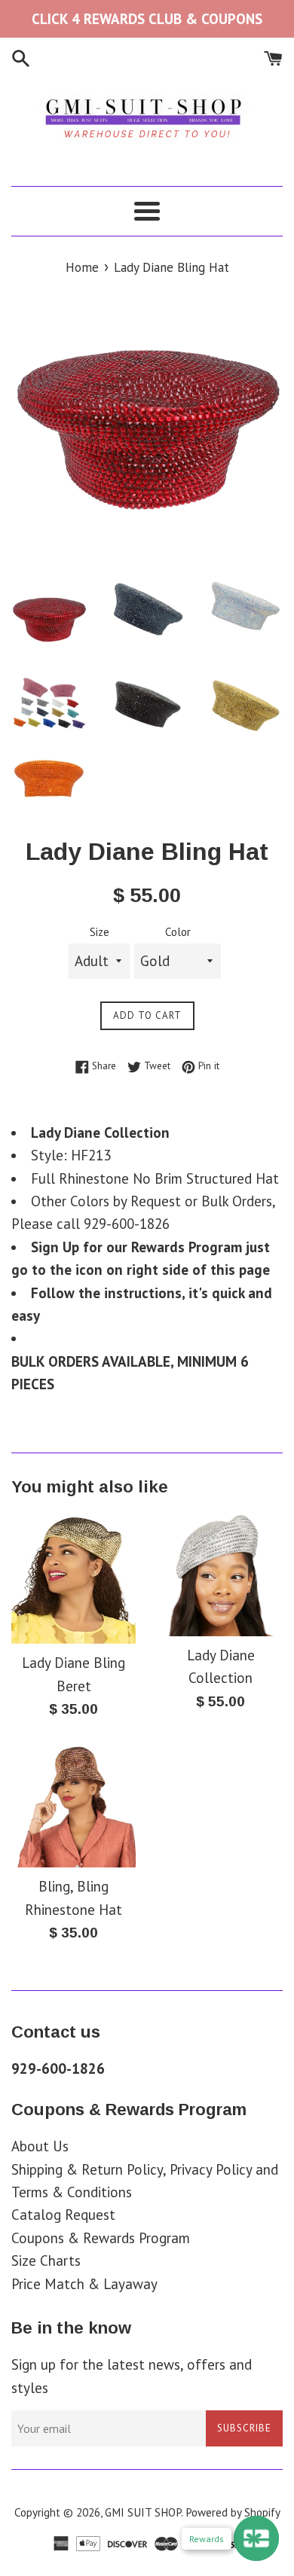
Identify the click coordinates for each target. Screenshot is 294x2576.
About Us (40, 2146)
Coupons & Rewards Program (101, 2238)
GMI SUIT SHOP (143, 2512)
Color (178, 932)
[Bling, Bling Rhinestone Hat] (73, 1805)
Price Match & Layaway (84, 2284)
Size (100, 932)
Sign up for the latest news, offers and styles (132, 2376)
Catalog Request (63, 2215)
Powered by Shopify (233, 2512)
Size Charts (46, 2260)
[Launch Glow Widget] (256, 2538)
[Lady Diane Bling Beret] (73, 1578)
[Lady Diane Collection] (220, 1574)
